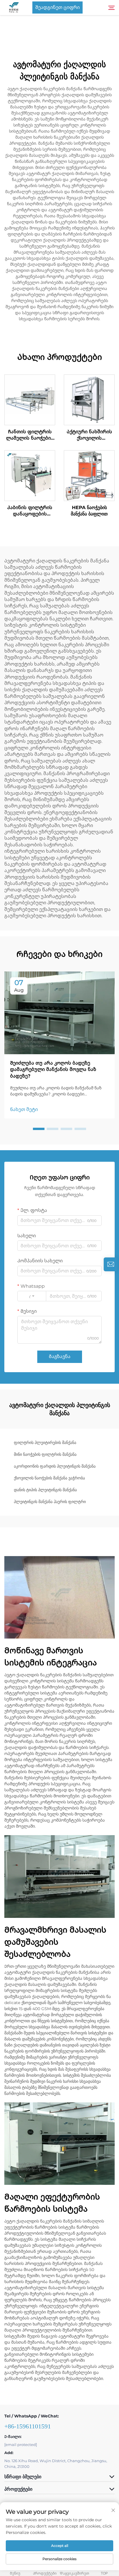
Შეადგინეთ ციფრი (57, 7)
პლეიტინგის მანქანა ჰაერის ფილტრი (50, 1502)
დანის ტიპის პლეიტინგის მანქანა (45, 1490)
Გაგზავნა (60, 1356)
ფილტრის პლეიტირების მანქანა (45, 1443)
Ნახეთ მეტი (24, 1109)
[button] (39, 1129)
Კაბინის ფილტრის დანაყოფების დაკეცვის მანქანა (30, 511)
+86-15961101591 (28, 2426)
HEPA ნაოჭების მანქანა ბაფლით (89, 511)
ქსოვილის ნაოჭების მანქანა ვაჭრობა (49, 1478)
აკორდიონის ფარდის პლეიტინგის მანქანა (55, 1466)
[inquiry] (111, 1264)
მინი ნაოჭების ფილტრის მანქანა (45, 1454)
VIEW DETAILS (30, 400)
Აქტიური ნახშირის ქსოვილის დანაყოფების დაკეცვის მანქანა (89, 435)
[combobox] (32, 1296)
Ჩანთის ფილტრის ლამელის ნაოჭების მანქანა (30, 435)
